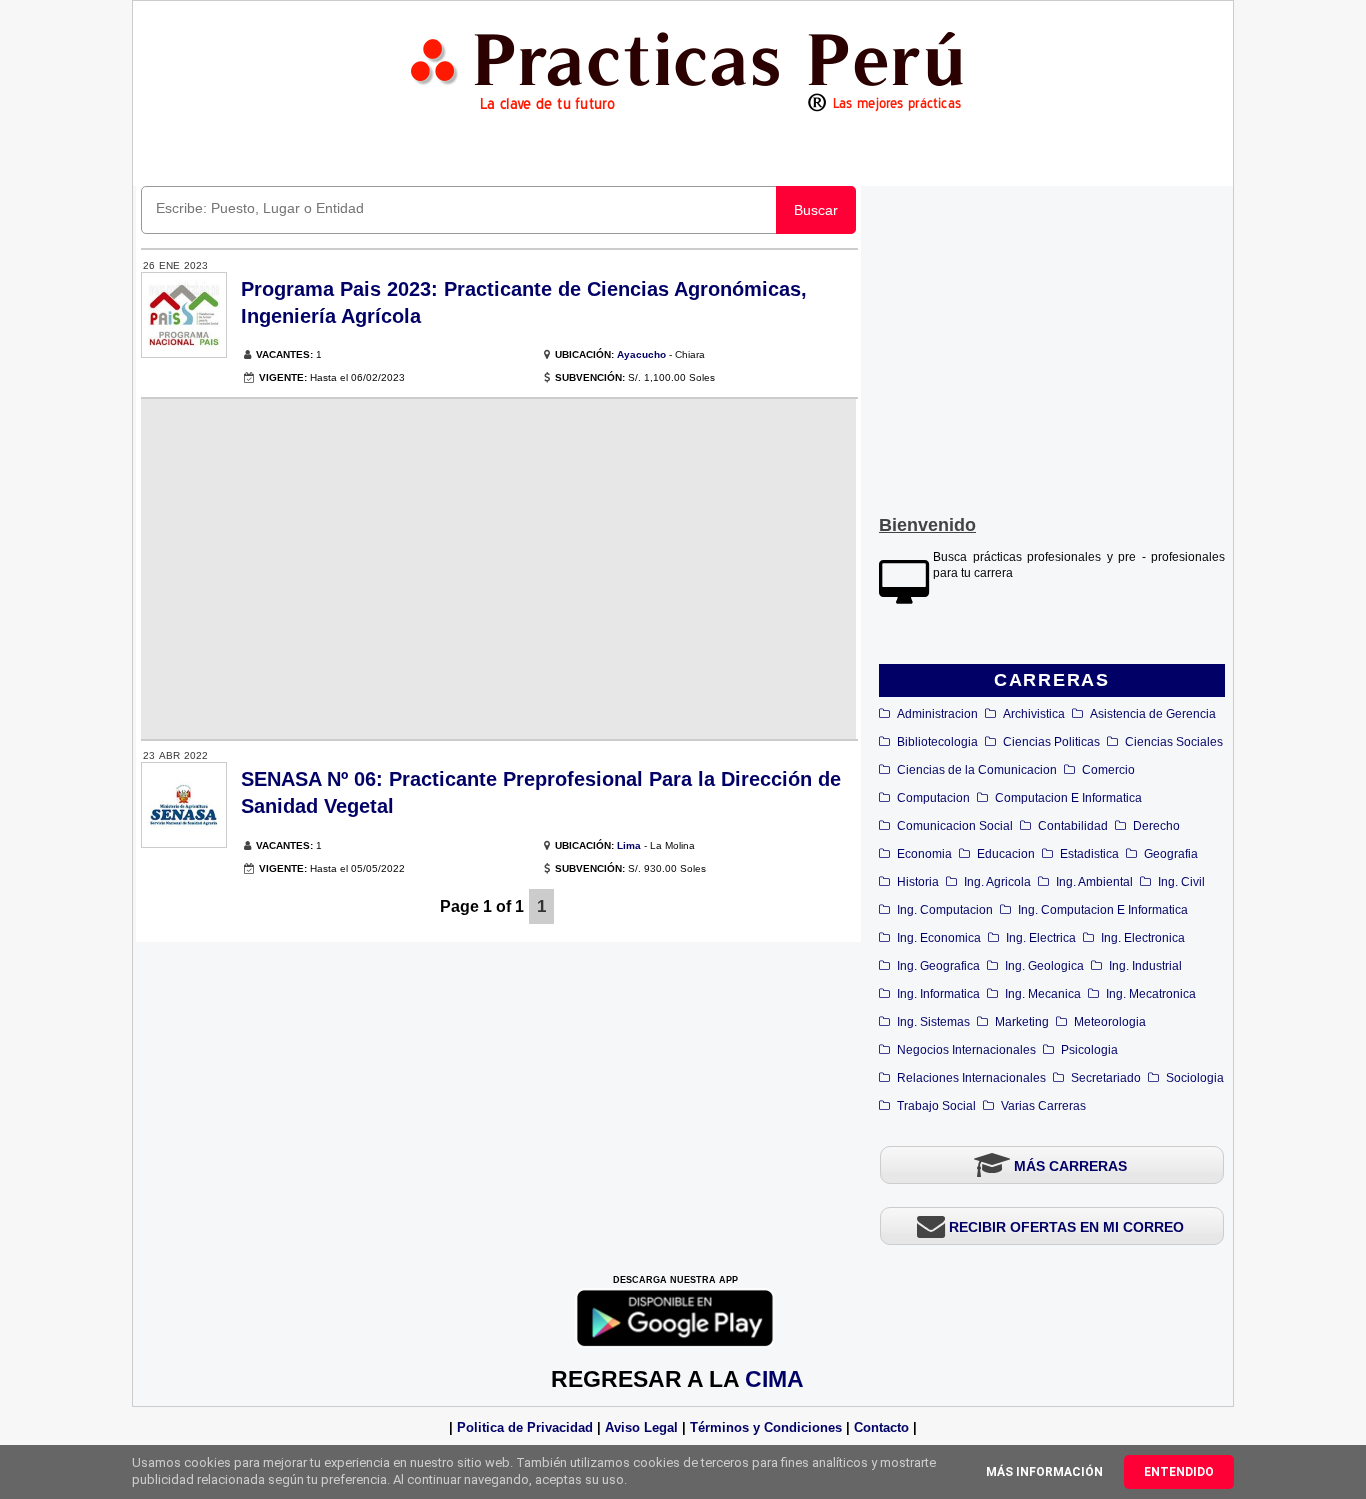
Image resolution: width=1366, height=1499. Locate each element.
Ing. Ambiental (1094, 882)
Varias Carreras (1043, 1106)
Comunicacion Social (955, 826)
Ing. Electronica (1143, 938)
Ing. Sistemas (933, 1022)
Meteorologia (1110, 1022)
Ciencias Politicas (1051, 742)
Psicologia (1089, 1050)
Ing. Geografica (938, 966)
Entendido (1179, 1472)
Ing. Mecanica (1043, 994)
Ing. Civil (1181, 882)
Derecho (1156, 826)
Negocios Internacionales (966, 1050)
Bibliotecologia (937, 742)
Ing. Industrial (1145, 966)
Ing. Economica (939, 938)
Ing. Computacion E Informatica (1103, 910)
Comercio (1108, 770)
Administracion (937, 714)
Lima (629, 845)
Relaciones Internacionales (971, 1078)
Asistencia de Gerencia (1153, 714)
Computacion (933, 798)
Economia (924, 854)
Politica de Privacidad (525, 1427)
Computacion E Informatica (1068, 798)
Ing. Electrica (1041, 938)
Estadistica (1089, 854)
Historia (918, 882)
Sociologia (1195, 1078)
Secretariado (1106, 1078)
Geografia (1171, 854)
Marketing (1022, 1022)
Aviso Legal (641, 1427)
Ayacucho (641, 354)
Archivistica (1034, 714)
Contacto (881, 1427)
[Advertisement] (1052, 346)
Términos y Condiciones (766, 1427)
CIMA (774, 1379)
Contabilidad (1073, 826)
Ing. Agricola (997, 882)
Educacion (1006, 854)
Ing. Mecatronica (1151, 994)
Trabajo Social (936, 1106)
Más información (1044, 1472)
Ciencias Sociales (1174, 742)
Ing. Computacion (945, 910)
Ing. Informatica (938, 994)
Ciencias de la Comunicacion (977, 770)
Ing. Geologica (1044, 966)
